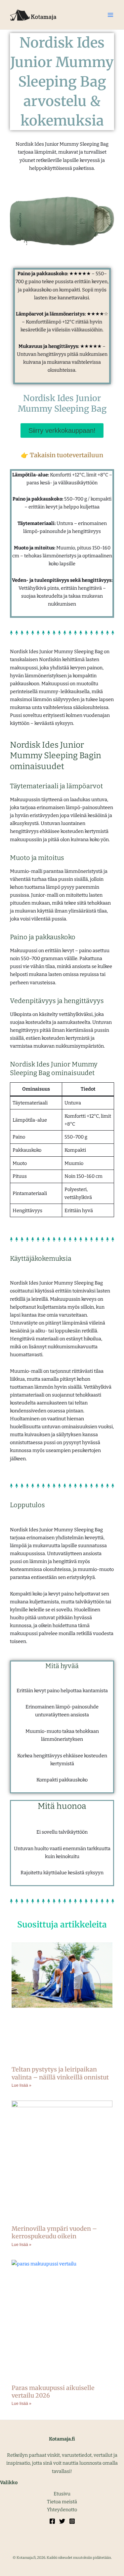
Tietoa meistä (62, 2502)
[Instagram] (72, 2521)
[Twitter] (62, 2521)
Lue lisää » (21, 2085)
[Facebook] (52, 2521)
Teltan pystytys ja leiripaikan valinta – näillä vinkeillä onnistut (60, 2073)
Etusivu (62, 2494)
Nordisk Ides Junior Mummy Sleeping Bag (62, 404)
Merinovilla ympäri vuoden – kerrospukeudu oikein (54, 2232)
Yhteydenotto (62, 2510)
